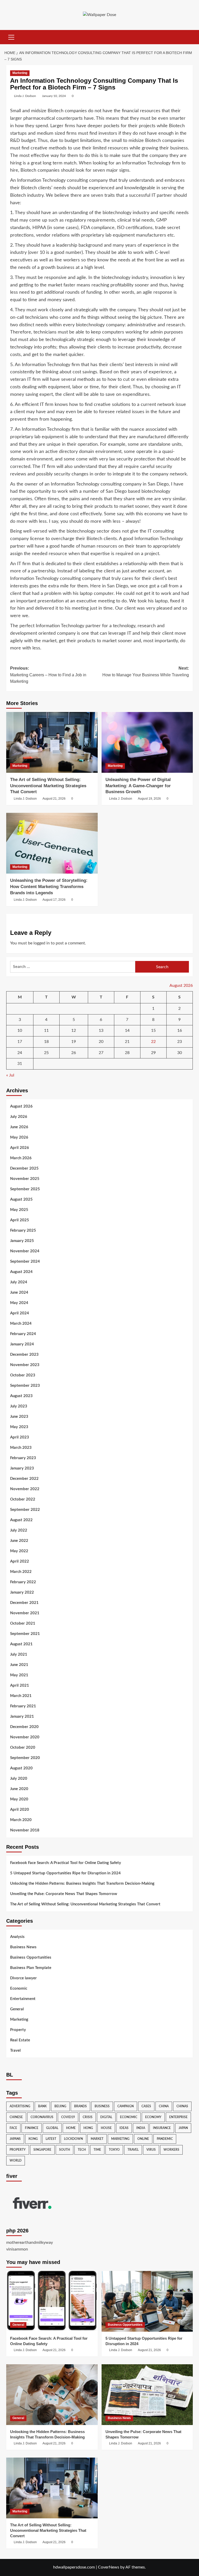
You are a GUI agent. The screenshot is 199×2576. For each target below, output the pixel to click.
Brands (80, 2106)
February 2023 (23, 1458)
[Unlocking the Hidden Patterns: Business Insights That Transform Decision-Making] (52, 2395)
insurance (162, 2128)
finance (32, 2128)
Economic (19, 1988)
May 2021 (19, 1675)
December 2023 (24, 1355)
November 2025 (25, 1179)
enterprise (178, 2117)
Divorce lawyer (23, 1978)
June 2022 (19, 1541)
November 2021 (25, 1613)
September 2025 (25, 1189)
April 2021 (20, 1685)
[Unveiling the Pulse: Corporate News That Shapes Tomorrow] (147, 2395)
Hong (88, 2128)
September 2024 (25, 1262)
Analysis (17, 1937)
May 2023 (19, 1427)
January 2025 (22, 1241)
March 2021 (21, 1696)
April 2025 (20, 1220)
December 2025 (24, 1168)
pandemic (165, 2139)
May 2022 (19, 1551)
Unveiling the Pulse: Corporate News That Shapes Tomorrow (64, 1894)
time (97, 2150)
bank (42, 2106)
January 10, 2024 (54, 96)
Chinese (16, 2117)
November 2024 (25, 1251)
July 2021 (19, 1654)
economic (129, 2117)
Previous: (48, 675)
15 (153, 1031)
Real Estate (20, 2040)
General (17, 2009)
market (97, 2139)
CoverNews (109, 2567)
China (164, 2106)
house (106, 2128)
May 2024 (19, 1303)
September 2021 (25, 1634)
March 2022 (21, 1572)
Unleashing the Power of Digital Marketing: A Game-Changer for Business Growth (138, 786)
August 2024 (21, 1272)
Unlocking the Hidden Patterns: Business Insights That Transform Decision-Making (82, 1884)
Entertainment (23, 1999)
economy (153, 2117)
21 (127, 1042)
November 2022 (25, 1489)
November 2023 (25, 1365)
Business (102, 2106)
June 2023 (19, 1417)
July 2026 (19, 1117)
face (13, 2128)
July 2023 (19, 1406)
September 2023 (25, 1386)
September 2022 (25, 1510)
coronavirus (42, 2117)
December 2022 (24, 1479)
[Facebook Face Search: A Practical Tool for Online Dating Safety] (52, 2301)
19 (74, 1042)
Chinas (182, 2106)
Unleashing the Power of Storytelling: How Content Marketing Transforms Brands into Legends (49, 887)
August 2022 (21, 1520)
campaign (126, 2106)
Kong (33, 2139)
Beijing (60, 2106)
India (141, 2128)
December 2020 (24, 1727)
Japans (15, 2139)
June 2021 (19, 1665)
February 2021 (23, 1706)
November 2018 (25, 1830)
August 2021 (21, 1644)
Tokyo (114, 2150)
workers (171, 2150)
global (52, 2128)
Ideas (124, 2128)
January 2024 (22, 1344)
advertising (20, 2106)
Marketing (20, 73)
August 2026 (21, 1106)
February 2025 (23, 1230)
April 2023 (20, 1437)
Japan (183, 2128)
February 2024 (23, 1334)
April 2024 (20, 1313)
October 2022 (23, 1499)
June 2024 (19, 1293)
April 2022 (20, 1561)
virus (151, 2150)
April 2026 (20, 1148)
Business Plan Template (31, 1968)
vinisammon (17, 2249)
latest (51, 2139)
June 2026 (19, 1127)
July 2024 (19, 1282)
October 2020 (23, 1748)
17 (20, 1042)
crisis (88, 2117)
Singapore (42, 2150)
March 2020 (21, 1820)
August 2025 (21, 1199)
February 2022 (23, 1582)
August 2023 (21, 1396)
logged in (42, 943)
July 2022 (19, 1530)
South (65, 2150)
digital (106, 2117)
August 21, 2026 (54, 799)
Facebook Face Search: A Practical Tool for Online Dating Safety (66, 1863)
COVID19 (68, 2117)
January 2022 (22, 1592)
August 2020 (21, 1768)
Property (18, 2030)
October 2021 (23, 1623)
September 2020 (25, 1758)
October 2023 (23, 1375)
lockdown (73, 2139)
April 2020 (20, 1810)
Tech (82, 2150)
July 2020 (19, 1779)
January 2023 (22, 1468)
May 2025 (19, 1210)
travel (133, 2150)
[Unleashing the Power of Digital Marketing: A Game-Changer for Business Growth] (147, 742)
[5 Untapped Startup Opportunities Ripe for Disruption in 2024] (147, 2301)
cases (146, 2106)
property (18, 2150)
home (71, 2128)
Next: (146, 672)
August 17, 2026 (54, 900)
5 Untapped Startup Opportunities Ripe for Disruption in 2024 (65, 1873)
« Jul (10, 1075)
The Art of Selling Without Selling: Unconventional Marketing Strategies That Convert (48, 786)
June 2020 (19, 1789)
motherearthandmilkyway (30, 2242)
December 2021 (24, 1603)
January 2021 (22, 1717)
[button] (11, 36)
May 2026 (19, 1137)
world (16, 2161)
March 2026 (21, 1158)
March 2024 (21, 1324)
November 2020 (25, 1737)
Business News (23, 1947)
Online (143, 2139)
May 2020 (19, 1799)
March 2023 (21, 1448)
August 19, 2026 (149, 799)
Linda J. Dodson (25, 96)
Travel (15, 2051)
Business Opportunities (31, 1957)
